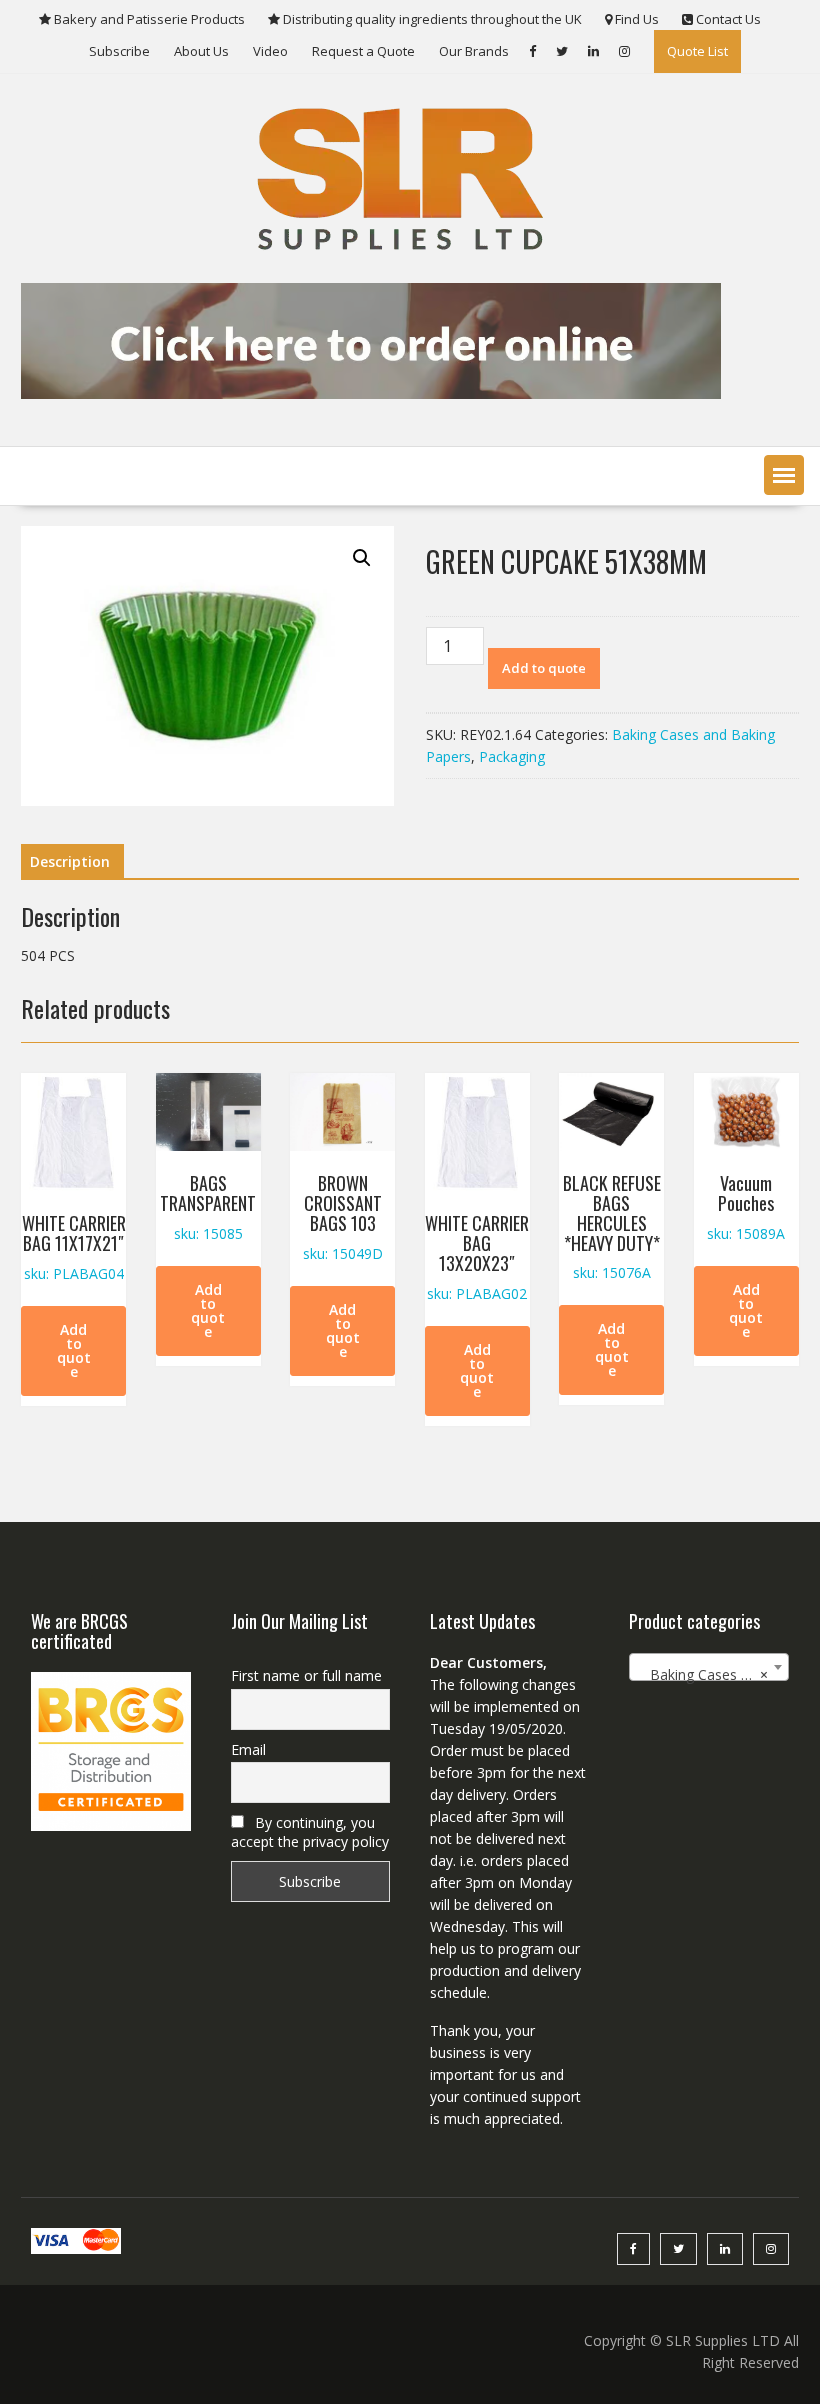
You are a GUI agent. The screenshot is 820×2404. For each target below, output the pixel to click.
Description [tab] (70, 861)
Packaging (512, 756)
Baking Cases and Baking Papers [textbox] (712, 1674)
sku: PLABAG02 (477, 1256)
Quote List (697, 51)
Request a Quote (363, 51)
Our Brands (474, 51)
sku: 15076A (612, 1226)
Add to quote (544, 668)
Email (248, 1749)
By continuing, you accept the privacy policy (310, 1832)
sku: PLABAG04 (74, 1246)
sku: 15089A (746, 1206)
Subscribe (119, 51)
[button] (784, 475)
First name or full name (306, 1675)
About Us (201, 51)
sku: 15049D (343, 1216)
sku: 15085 (208, 1206)
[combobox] (708, 1667)
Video (270, 51)
